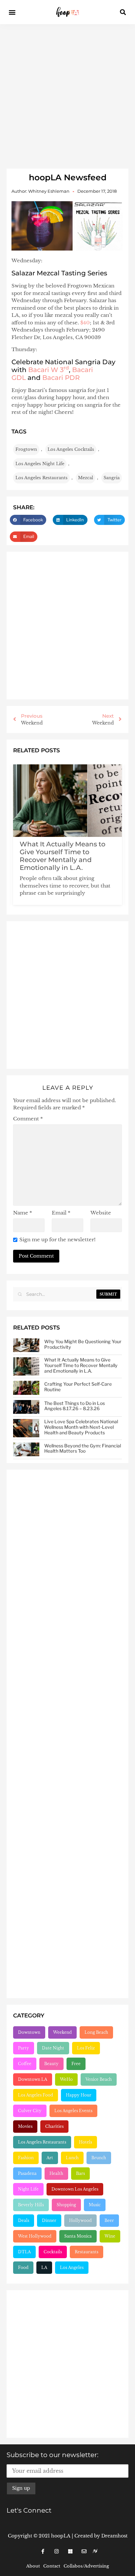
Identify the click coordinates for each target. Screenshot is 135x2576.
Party (24, 2048)
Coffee (25, 2064)
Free (76, 2064)
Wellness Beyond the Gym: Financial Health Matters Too (83, 1448)
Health (56, 2173)
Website (101, 1213)
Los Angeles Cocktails (71, 449)
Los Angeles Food (36, 2095)
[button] (12, 12)
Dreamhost (114, 2536)
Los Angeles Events (73, 2111)
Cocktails (53, 2252)
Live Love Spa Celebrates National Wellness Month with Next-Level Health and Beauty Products (81, 1427)
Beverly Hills (31, 2205)
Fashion (26, 2158)
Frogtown (26, 449)
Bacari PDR (61, 378)
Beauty (51, 2064)
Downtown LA (33, 2079)
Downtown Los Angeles (75, 2189)
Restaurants (87, 2252)
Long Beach (96, 2032)
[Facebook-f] (43, 2551)
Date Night (53, 2048)
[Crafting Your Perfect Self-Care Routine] (26, 1388)
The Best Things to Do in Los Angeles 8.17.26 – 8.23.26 (75, 1406)
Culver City (30, 2111)
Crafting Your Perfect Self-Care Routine (78, 1387)
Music (95, 2205)
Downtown (29, 2032)
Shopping (66, 2205)
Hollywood (80, 2220)
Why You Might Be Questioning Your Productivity (83, 1344)
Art (50, 2158)
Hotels (86, 2142)
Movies (25, 2126)
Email (61, 1213)
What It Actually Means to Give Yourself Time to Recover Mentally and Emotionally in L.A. (63, 856)
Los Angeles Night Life (40, 464)
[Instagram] (56, 2551)
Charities (54, 2126)
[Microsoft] (70, 2551)
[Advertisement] (67, 95)
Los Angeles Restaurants (41, 478)
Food (23, 2267)
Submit (108, 1294)
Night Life (28, 2189)
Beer (109, 2220)
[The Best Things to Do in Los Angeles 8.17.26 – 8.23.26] (26, 1407)
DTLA (24, 2252)
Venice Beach (99, 2079)
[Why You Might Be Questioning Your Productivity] (26, 1345)
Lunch (72, 2158)
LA (44, 2267)
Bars (80, 2173)
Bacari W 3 (48, 370)
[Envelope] (84, 2551)
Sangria (112, 478)
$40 (85, 323)
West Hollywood (35, 2236)
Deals (24, 2220)
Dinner (49, 2220)
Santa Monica (78, 2236)
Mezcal (86, 478)
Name (23, 1213)
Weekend (62, 2032)
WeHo (66, 2079)
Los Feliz (86, 2048)
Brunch (99, 2158)
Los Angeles (72, 2267)
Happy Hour (79, 2095)
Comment (28, 1119)
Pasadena (27, 2173)
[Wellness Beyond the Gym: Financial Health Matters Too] (26, 1450)
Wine (110, 2236)
